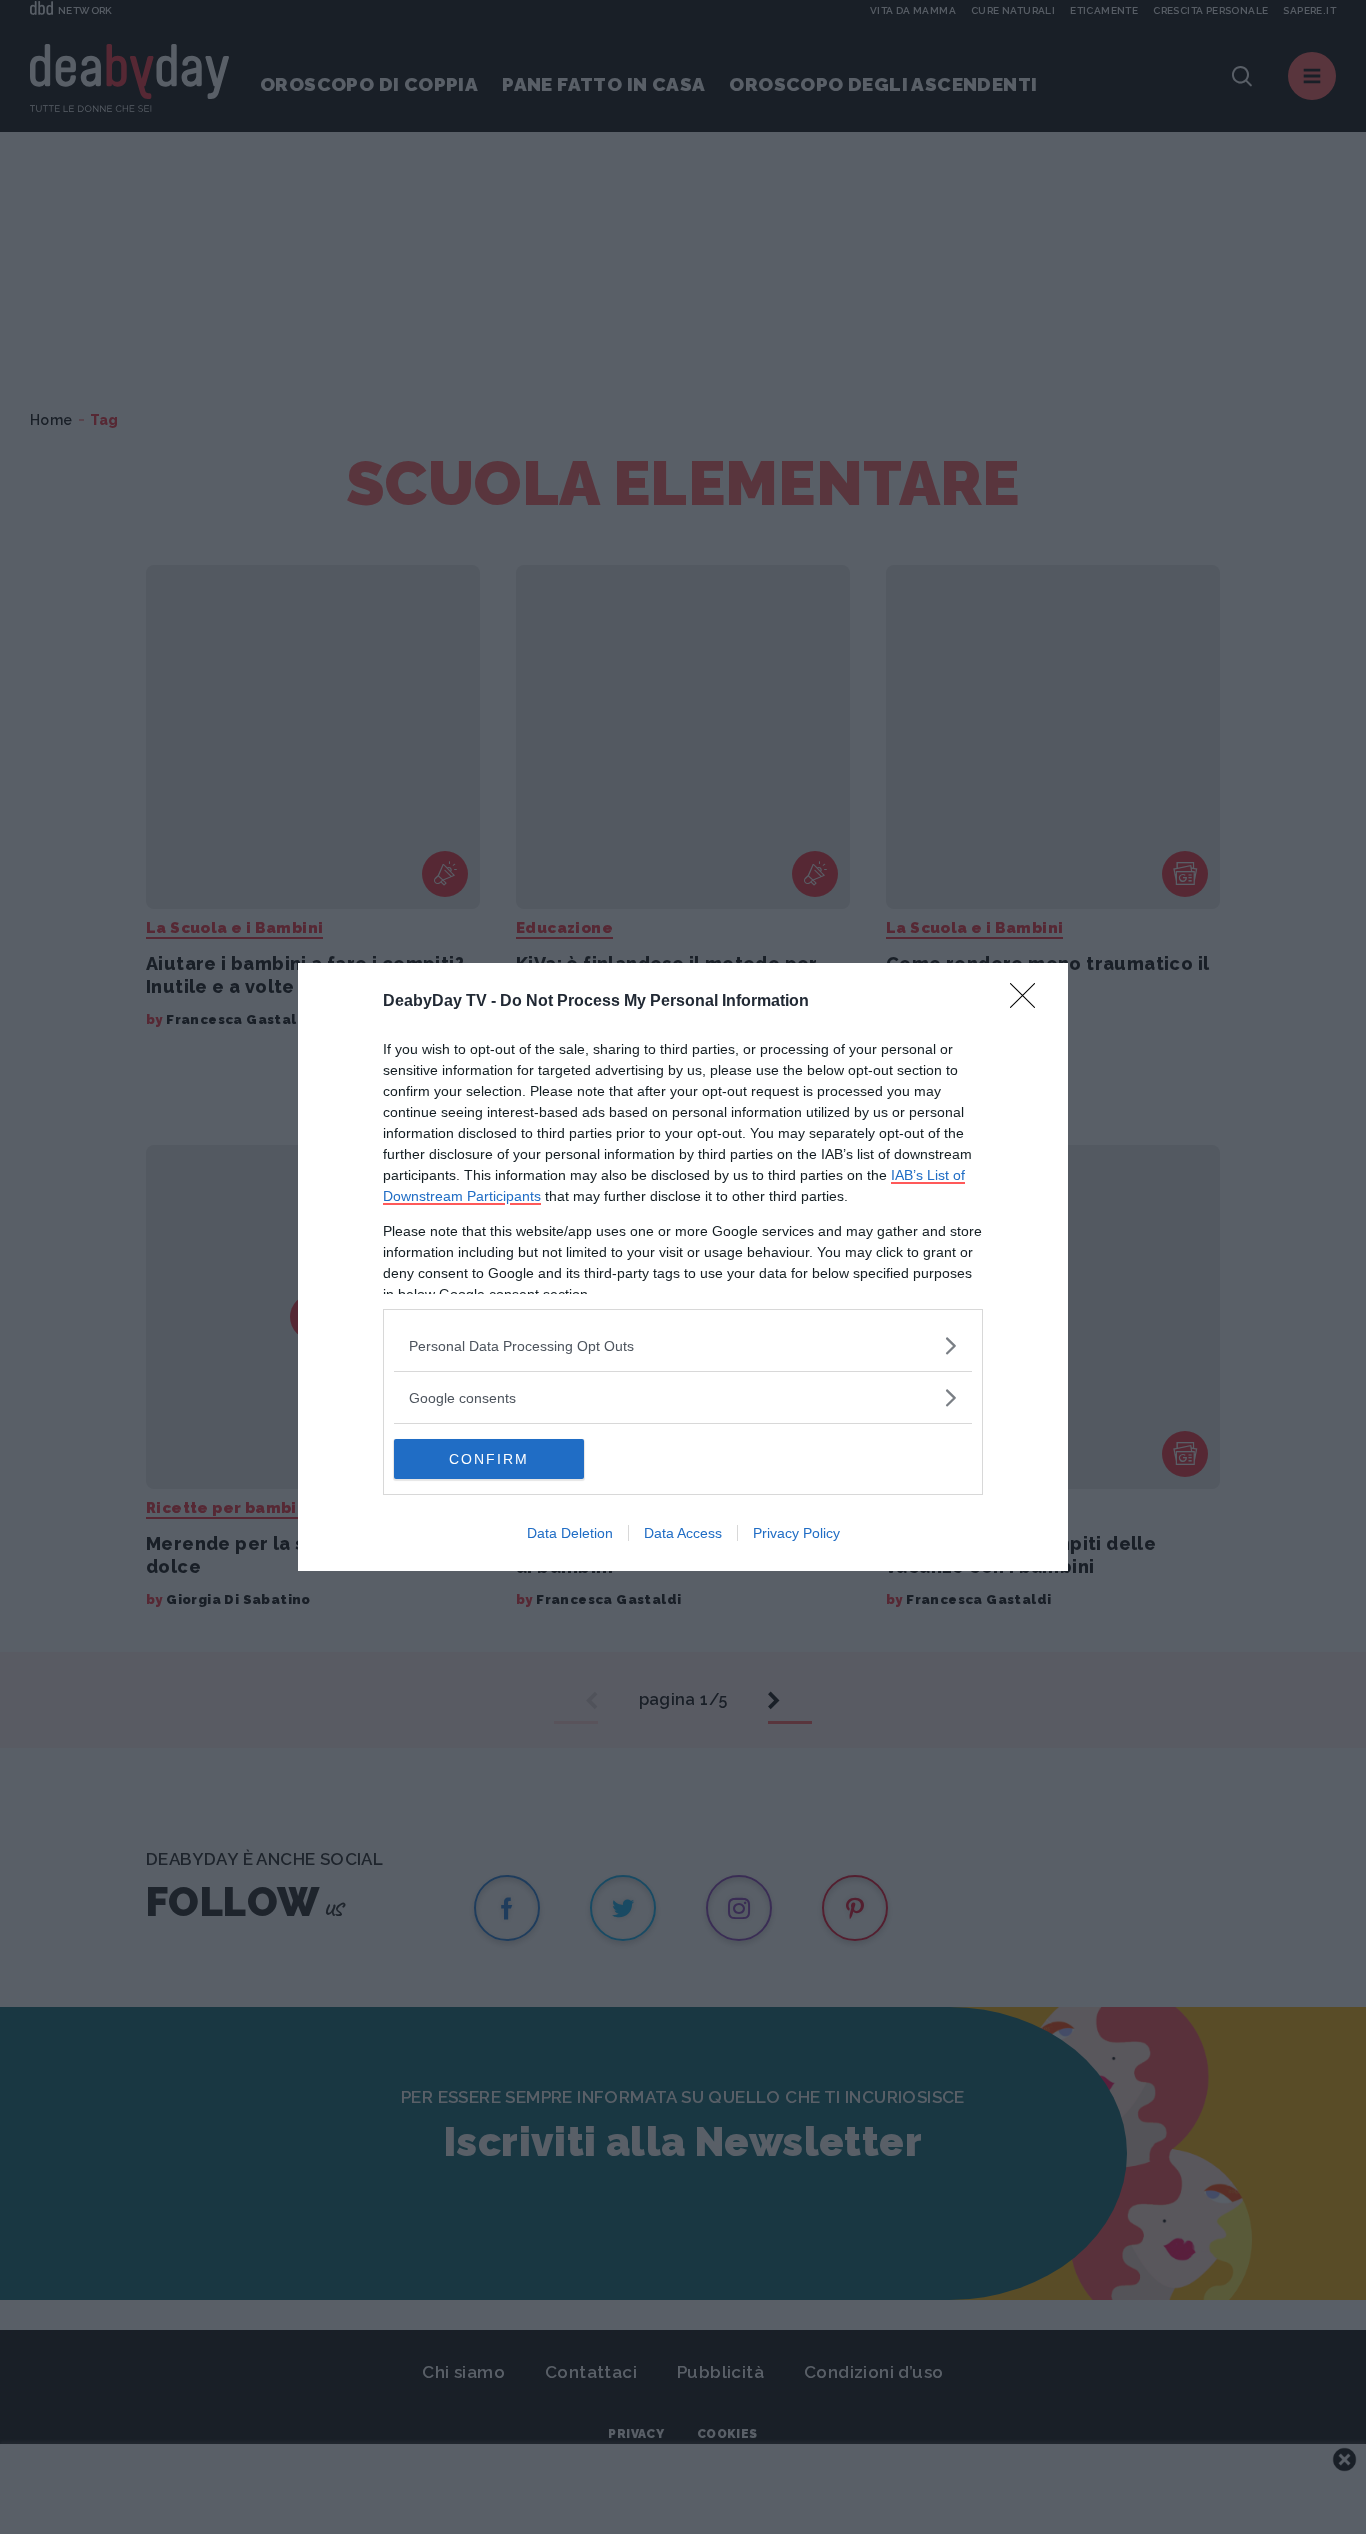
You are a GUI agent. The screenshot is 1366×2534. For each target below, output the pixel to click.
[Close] (1029, 1002)
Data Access (683, 1533)
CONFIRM (489, 1459)
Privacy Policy (796, 1533)
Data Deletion (570, 1533)
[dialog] (683, 1267)
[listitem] (683, 1345)
